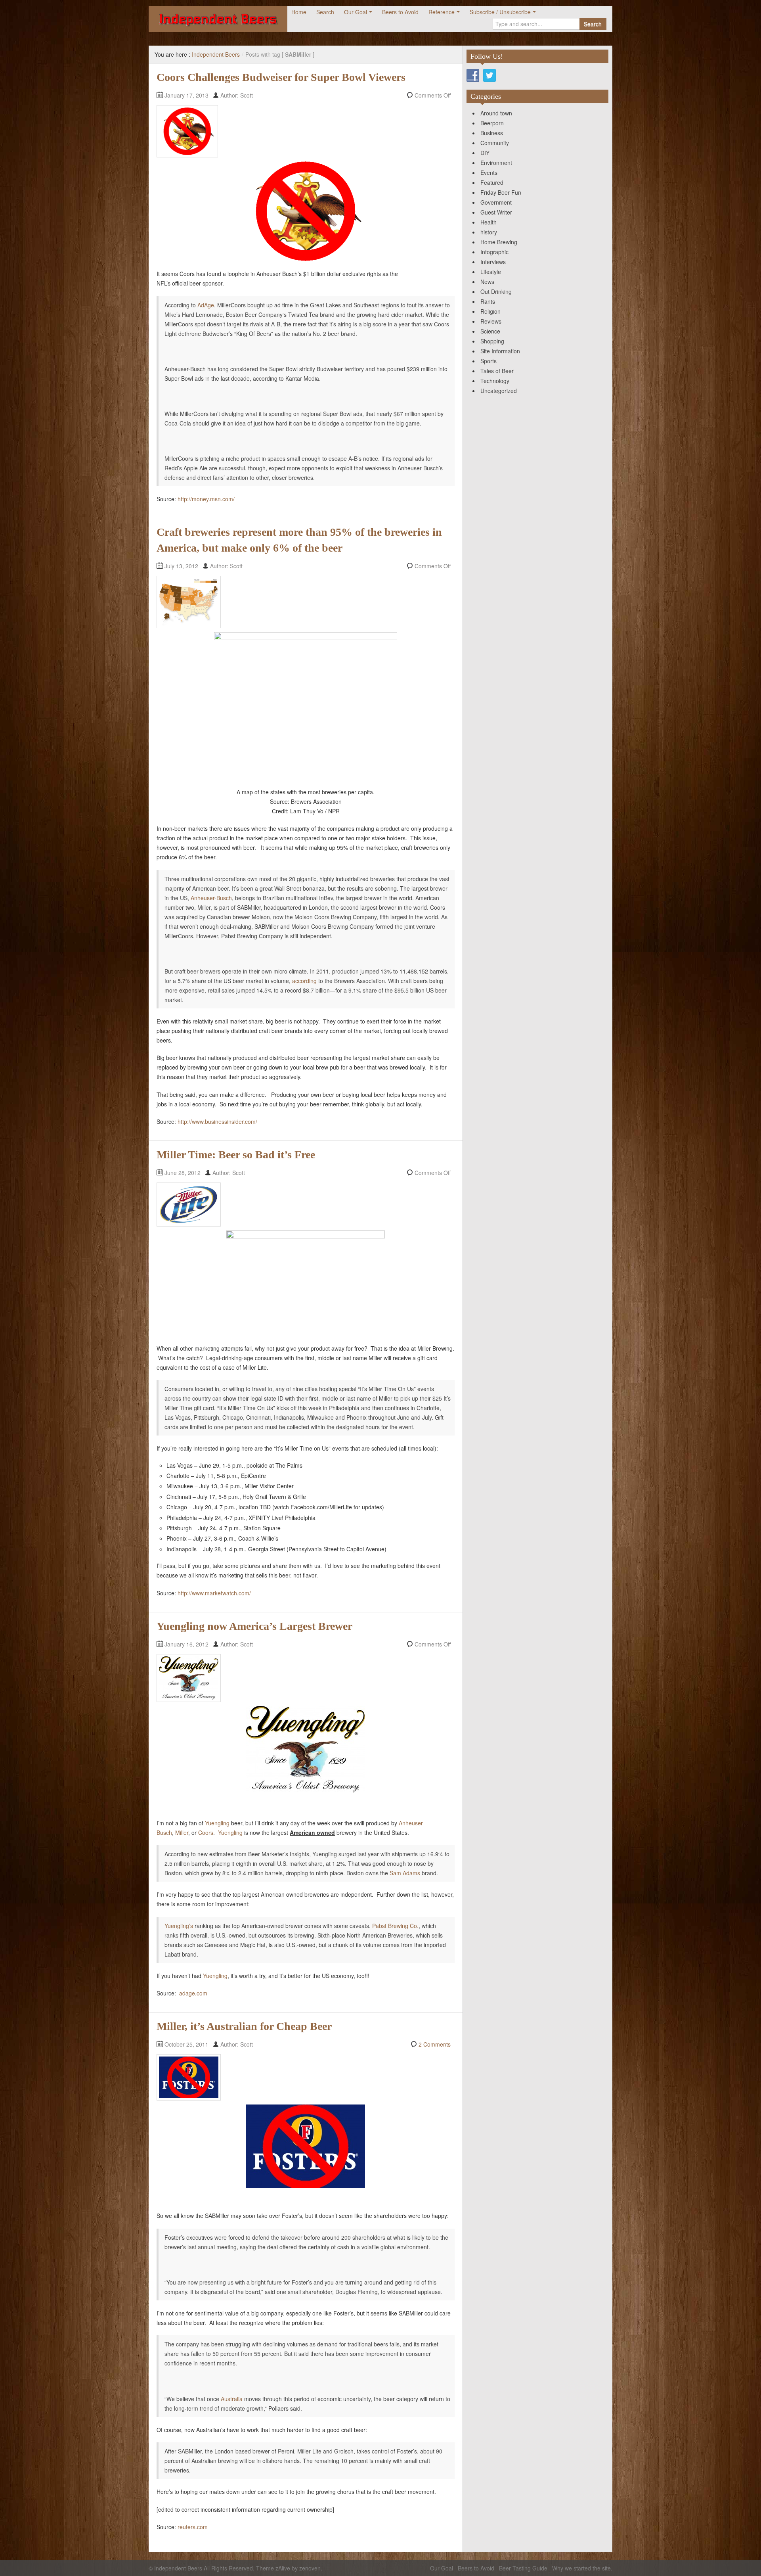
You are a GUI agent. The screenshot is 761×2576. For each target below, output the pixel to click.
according (304, 981)
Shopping (492, 341)
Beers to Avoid (400, 12)
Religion (490, 311)
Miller (182, 1832)
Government (496, 202)
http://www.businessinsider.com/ (217, 1121)
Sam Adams (405, 1873)
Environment (496, 163)
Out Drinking (496, 291)
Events (489, 172)
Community (495, 143)
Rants (488, 301)
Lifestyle (491, 272)
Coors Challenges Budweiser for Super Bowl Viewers (281, 77)
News (487, 282)
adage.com (193, 1993)
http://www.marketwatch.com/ (214, 1593)
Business (492, 133)
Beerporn (492, 123)
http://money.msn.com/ (206, 499)
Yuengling (217, 1823)
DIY (485, 153)
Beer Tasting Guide (523, 2568)
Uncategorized (499, 391)
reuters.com (193, 2527)
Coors (206, 1832)
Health (489, 222)
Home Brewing (499, 242)
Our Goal (356, 12)
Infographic (494, 252)
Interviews (493, 262)
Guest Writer (496, 212)
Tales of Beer (497, 371)
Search (325, 12)
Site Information (500, 351)
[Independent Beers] (218, 19)
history (489, 232)
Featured (492, 182)
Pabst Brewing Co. (395, 1926)
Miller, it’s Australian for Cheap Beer (244, 2026)
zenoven (310, 2568)
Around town (496, 113)
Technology (495, 381)
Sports (489, 361)
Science (490, 331)
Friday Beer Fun (501, 192)
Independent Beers (216, 54)
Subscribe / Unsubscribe (500, 12)
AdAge (206, 305)
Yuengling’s (179, 1926)
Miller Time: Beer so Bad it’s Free (236, 1155)
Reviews (491, 321)
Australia (232, 2399)
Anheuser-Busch (211, 898)
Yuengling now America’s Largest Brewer (254, 1626)
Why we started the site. (582, 2568)
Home (299, 12)
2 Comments (435, 2044)
